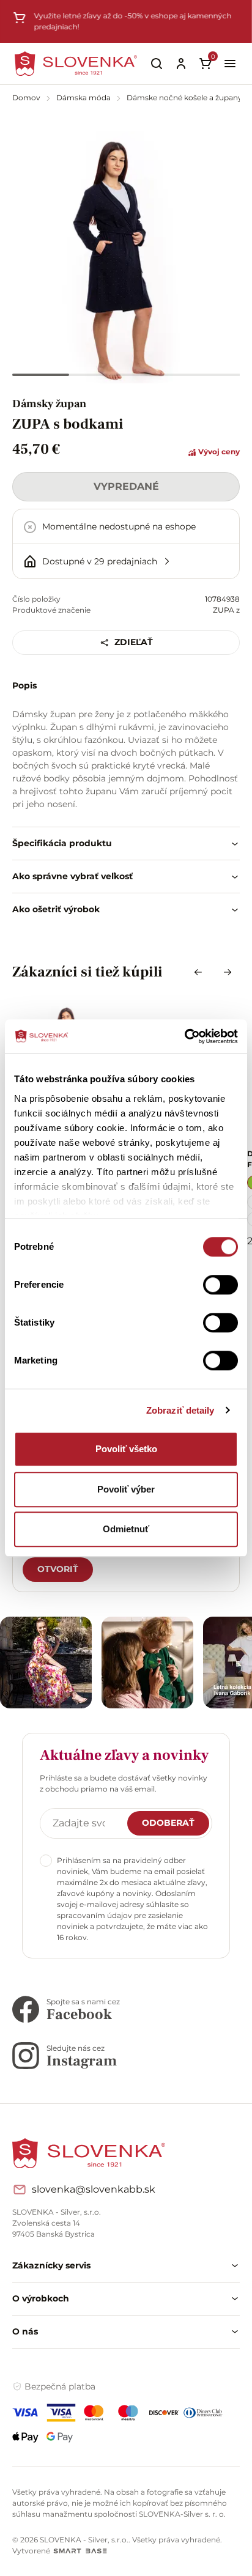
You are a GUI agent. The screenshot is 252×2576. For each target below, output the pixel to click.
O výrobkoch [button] (41, 2298)
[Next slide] (228, 972)
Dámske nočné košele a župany (184, 98)
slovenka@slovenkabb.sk (94, 2189)
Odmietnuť (126, 1529)
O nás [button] (25, 2331)
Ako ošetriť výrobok (56, 909)
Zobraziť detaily (180, 1410)
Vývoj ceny (218, 452)
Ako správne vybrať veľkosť (72, 876)
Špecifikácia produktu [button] (62, 843)
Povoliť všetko (126, 1449)
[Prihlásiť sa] (181, 64)
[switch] (220, 1285)
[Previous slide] (198, 972)
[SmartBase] (80, 2551)
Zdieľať (134, 642)
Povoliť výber (126, 1489)
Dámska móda (84, 98)
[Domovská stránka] (76, 63)
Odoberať (168, 1823)
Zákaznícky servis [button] (51, 2265)
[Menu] (230, 64)
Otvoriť (58, 1569)
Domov (27, 98)
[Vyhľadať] (157, 64)
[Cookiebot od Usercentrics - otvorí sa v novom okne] (184, 1036)
